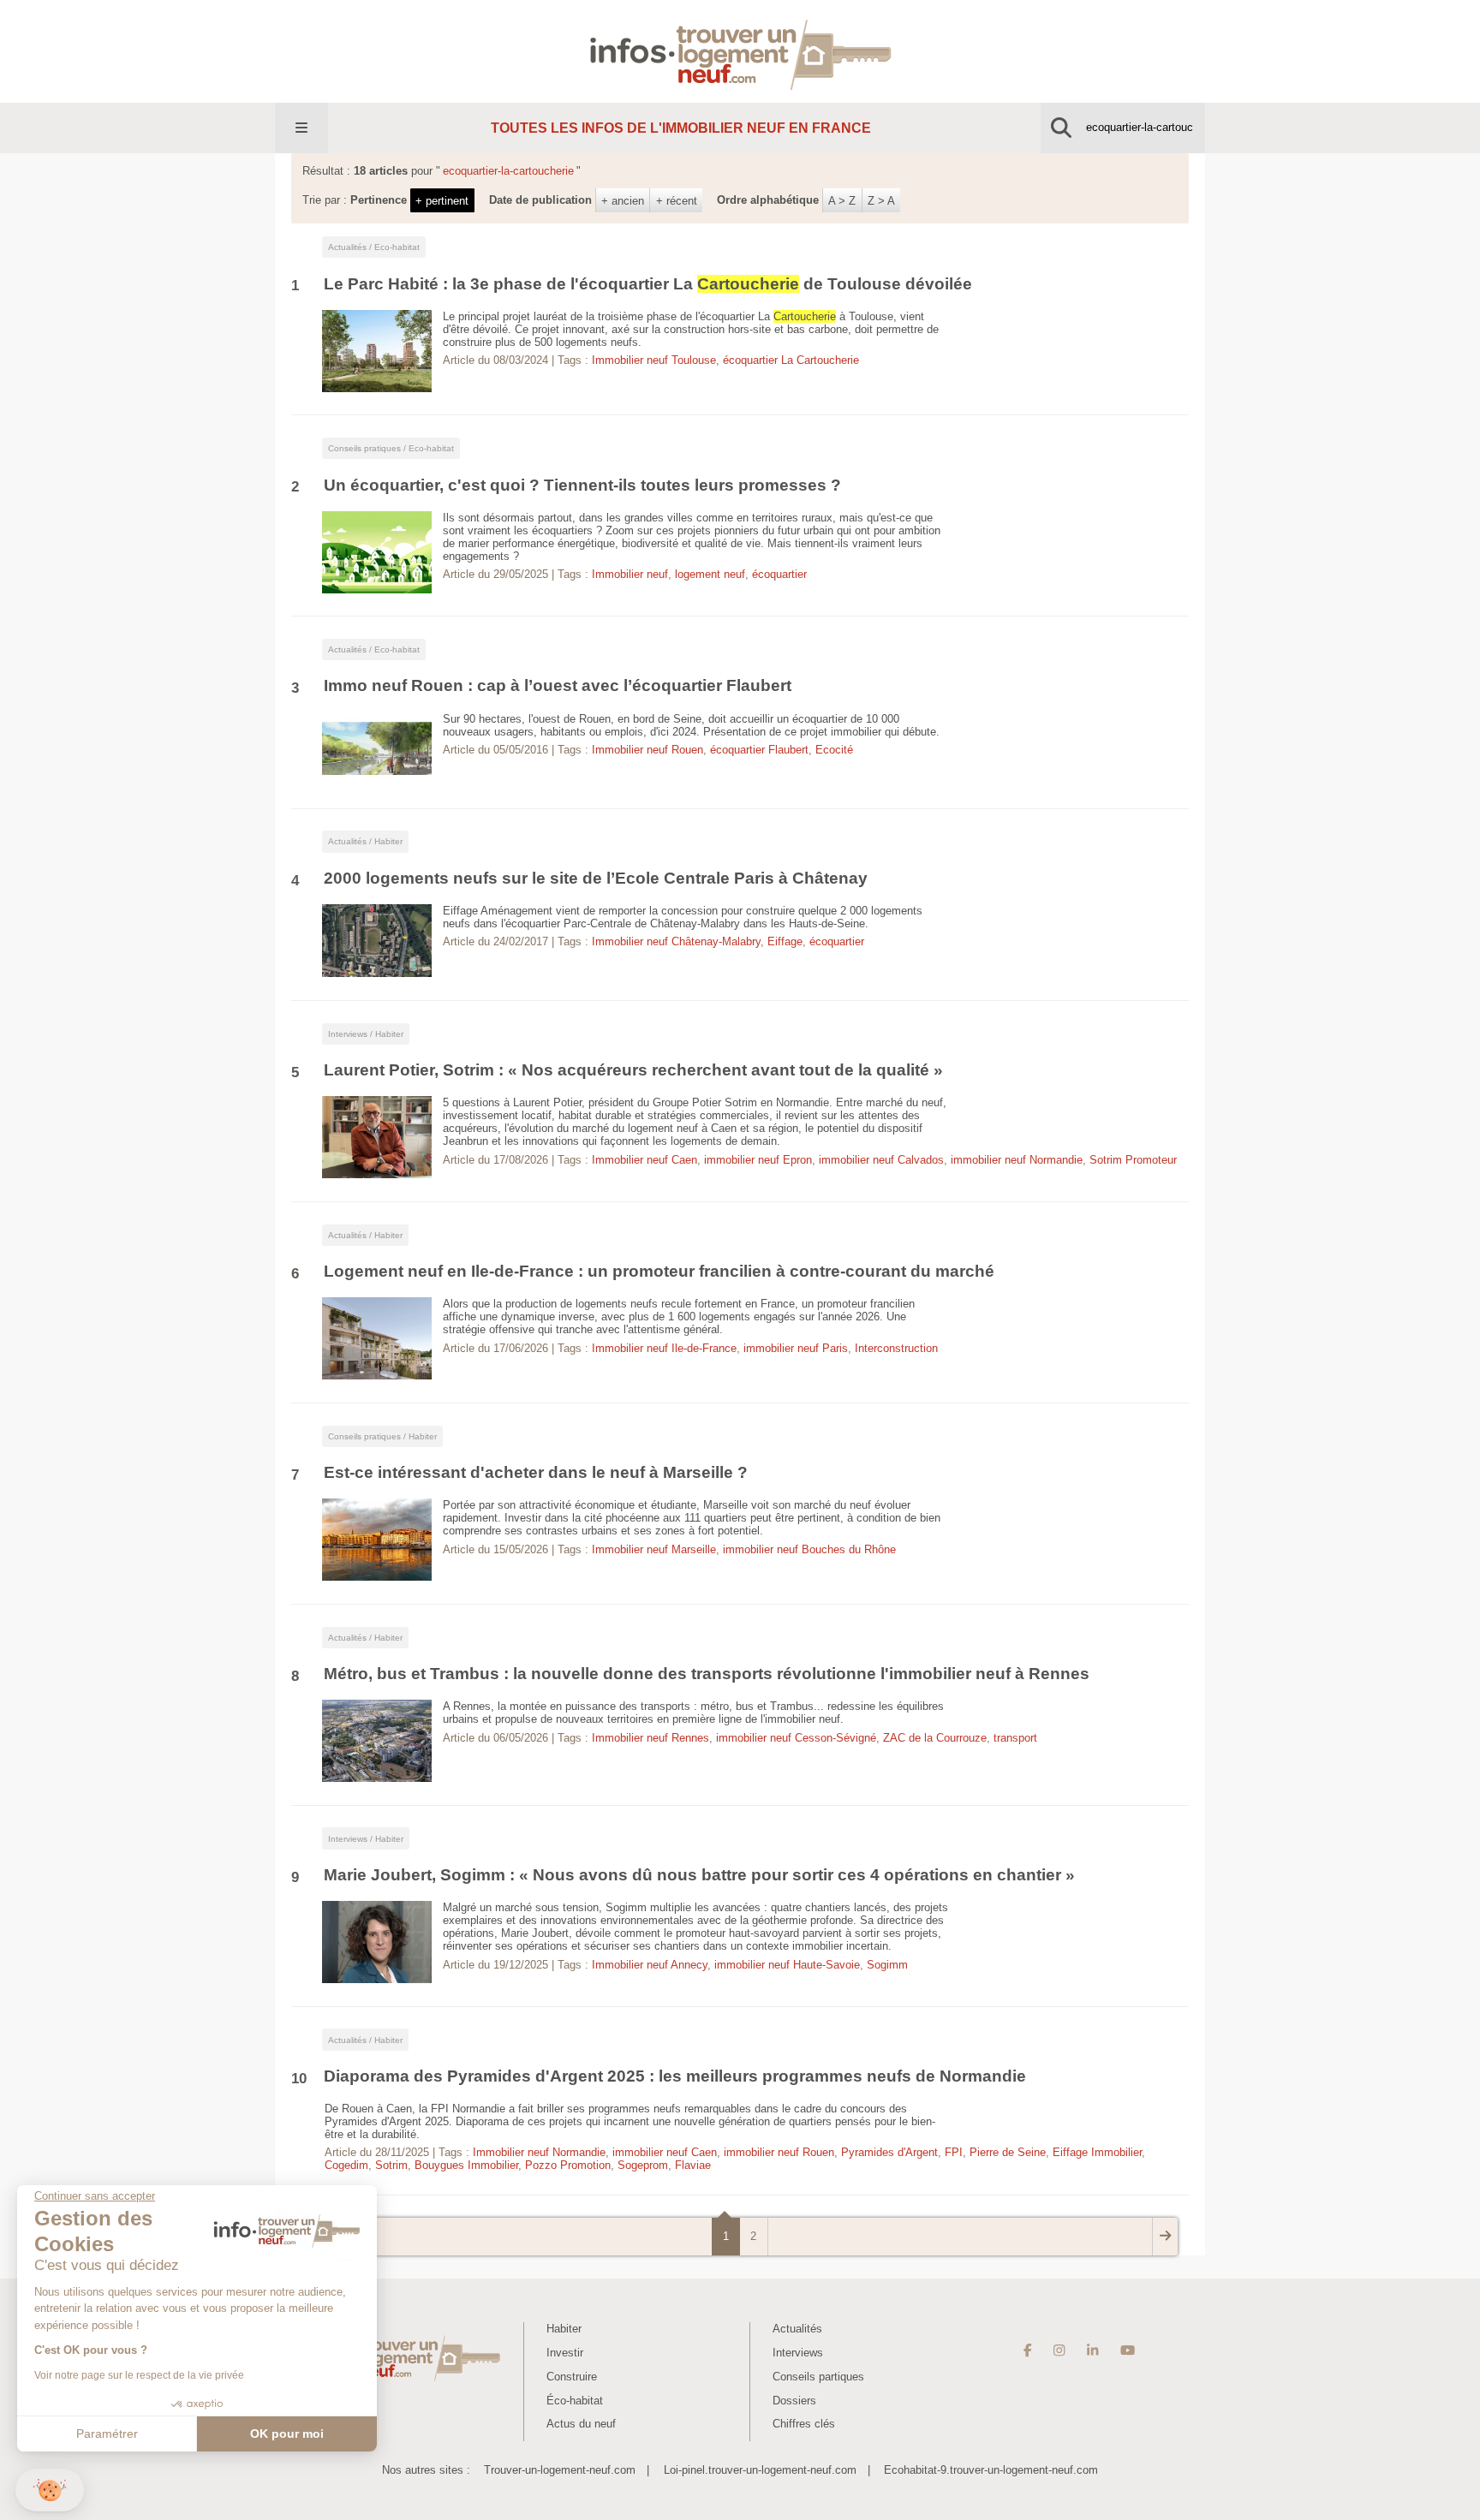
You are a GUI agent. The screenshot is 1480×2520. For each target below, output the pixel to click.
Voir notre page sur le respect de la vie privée (139, 2375)
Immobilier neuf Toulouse (654, 360)
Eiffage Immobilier (1097, 2152)
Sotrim (391, 2165)
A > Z (842, 201)
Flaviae (693, 2165)
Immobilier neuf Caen (645, 1160)
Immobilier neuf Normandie (539, 2152)
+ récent (677, 201)
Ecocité (834, 750)
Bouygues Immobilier (466, 2165)
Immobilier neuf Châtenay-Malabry (676, 941)
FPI (954, 2152)
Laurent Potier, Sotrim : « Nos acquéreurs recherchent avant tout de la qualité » (633, 1070)
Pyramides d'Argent (889, 2152)
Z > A (881, 201)
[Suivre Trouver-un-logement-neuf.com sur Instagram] (1059, 2351)
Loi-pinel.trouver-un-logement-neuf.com (760, 2470)
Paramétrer (107, 2434)
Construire (572, 2377)
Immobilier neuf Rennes (650, 1738)
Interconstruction (896, 1348)
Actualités (797, 2329)
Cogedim (346, 2165)
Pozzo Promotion (568, 2165)
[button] (50, 2490)
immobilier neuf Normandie (1017, 1160)
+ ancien (623, 201)
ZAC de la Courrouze (935, 1738)
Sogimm (887, 1965)
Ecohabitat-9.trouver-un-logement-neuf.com (991, 2470)
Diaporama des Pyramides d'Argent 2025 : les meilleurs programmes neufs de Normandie (675, 2076)
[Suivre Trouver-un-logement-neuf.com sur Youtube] (1128, 2351)
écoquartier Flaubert (759, 750)
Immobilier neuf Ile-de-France (664, 1348)
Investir (565, 2353)
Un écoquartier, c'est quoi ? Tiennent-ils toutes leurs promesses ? (582, 485)
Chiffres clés (804, 2424)
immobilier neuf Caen (665, 2152)
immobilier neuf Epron (758, 1160)
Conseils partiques (818, 2377)
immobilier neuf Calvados (881, 1160)
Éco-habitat (575, 2401)
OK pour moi (287, 2434)
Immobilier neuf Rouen (647, 750)
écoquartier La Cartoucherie (791, 360)
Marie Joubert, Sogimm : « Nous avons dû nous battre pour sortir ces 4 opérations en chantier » (699, 1875)
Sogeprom (643, 2165)
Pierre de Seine (1008, 2152)
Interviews (798, 2353)
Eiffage (785, 941)
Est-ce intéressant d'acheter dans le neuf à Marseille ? (538, 1472)
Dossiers (794, 2401)
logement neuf (710, 574)
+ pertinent (442, 201)
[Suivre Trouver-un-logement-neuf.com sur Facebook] (1028, 2351)
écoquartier (779, 574)
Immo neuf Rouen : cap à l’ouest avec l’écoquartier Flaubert (560, 685)
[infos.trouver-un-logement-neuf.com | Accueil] (740, 51)
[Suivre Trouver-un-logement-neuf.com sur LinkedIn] (1092, 2351)
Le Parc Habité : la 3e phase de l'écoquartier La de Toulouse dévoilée (648, 284)
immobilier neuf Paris (796, 1348)
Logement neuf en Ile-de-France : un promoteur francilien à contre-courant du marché (659, 1271)
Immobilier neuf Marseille (654, 1549)
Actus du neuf (581, 2424)
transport (1015, 1738)
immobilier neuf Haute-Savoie (787, 1965)
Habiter (564, 2329)
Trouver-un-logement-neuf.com (560, 2470)
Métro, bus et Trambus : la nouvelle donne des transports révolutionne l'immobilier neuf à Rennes (707, 1674)
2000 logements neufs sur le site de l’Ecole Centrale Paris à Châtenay (596, 878)
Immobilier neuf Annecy (650, 1965)
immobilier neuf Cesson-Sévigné (796, 1738)
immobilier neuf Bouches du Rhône (809, 1549)
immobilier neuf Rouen (779, 2152)
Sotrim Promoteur (1133, 1160)
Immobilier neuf (630, 574)
